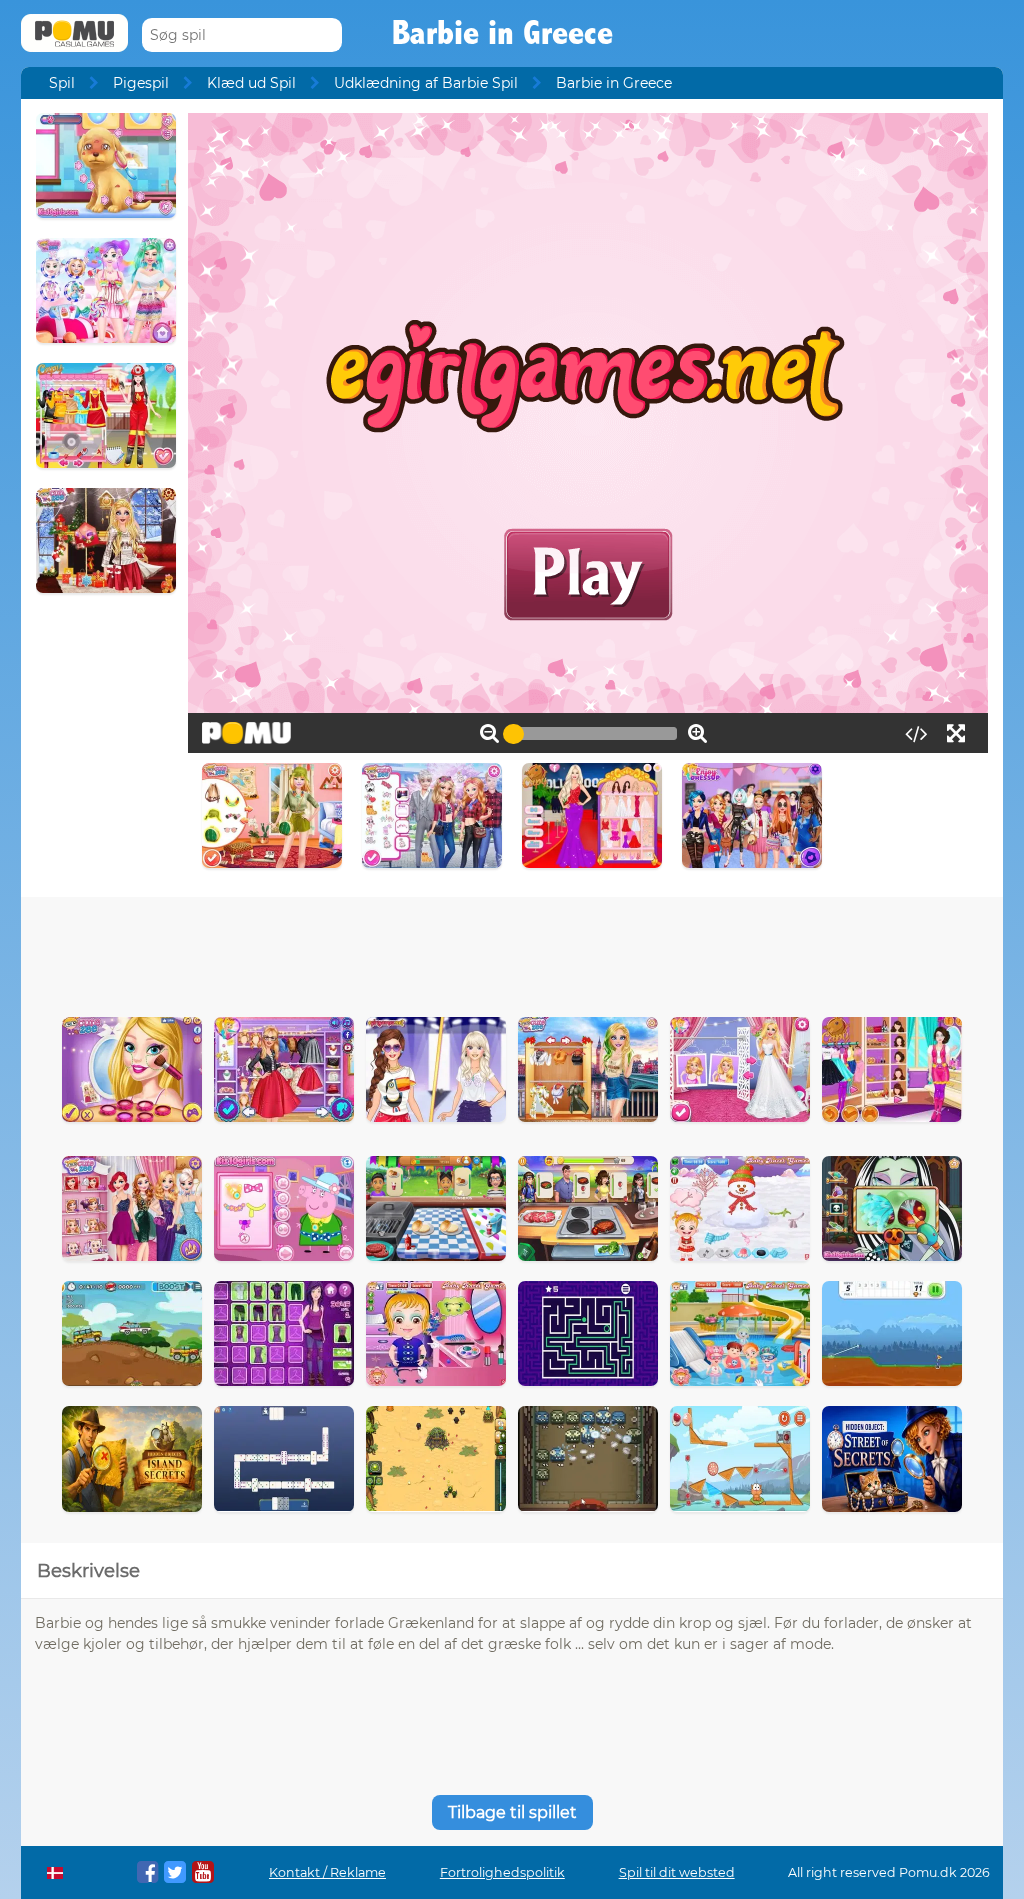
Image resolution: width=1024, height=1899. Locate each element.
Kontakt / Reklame (327, 1872)
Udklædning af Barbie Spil (426, 83)
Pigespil (141, 83)
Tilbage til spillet (512, 1812)
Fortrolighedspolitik (502, 1872)
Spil (62, 83)
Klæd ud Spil (251, 83)
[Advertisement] (512, 952)
